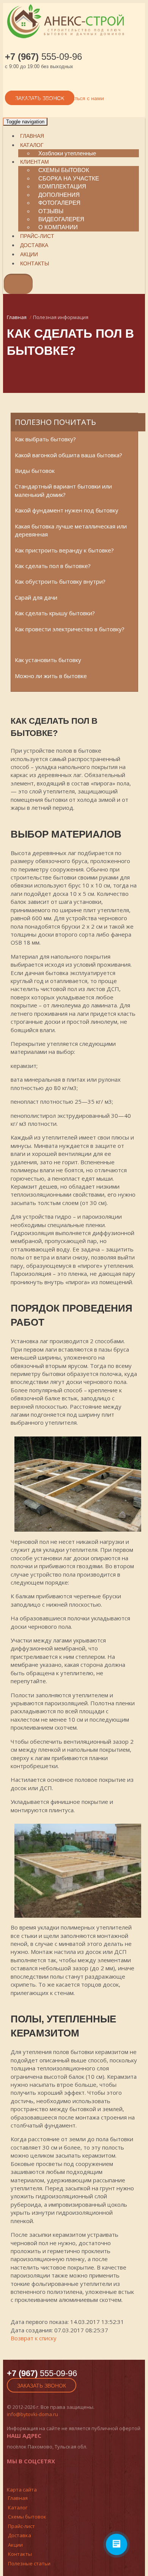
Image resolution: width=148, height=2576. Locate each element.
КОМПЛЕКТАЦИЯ (62, 186)
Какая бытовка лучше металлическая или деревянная (71, 530)
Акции (29, 254)
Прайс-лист (37, 236)
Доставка (34, 245)
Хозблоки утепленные (67, 153)
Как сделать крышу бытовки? (55, 613)
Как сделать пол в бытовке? (53, 566)
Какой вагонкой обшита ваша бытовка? (68, 455)
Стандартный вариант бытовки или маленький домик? (63, 490)
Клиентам (35, 162)
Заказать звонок (42, 2386)
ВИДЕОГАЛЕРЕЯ (61, 219)
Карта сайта (22, 2490)
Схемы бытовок (27, 2517)
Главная (32, 136)
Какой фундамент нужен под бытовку (67, 510)
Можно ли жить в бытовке (51, 676)
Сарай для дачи (36, 597)
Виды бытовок (35, 471)
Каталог (32, 145)
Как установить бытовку (48, 660)
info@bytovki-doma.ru (32, 2414)
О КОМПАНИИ (58, 227)
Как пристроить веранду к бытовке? (64, 550)
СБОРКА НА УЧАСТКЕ (69, 178)
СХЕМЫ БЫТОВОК (64, 170)
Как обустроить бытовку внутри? (60, 581)
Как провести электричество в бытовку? (70, 629)
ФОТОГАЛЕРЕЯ (59, 203)
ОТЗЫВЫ (51, 211)
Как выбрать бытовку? (45, 439)
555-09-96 (43, 57)
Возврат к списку (34, 2338)
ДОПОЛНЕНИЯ (59, 195)
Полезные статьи (29, 2563)
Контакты (35, 263)
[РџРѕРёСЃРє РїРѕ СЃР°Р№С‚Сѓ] (9, 290)
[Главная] (72, 39)
